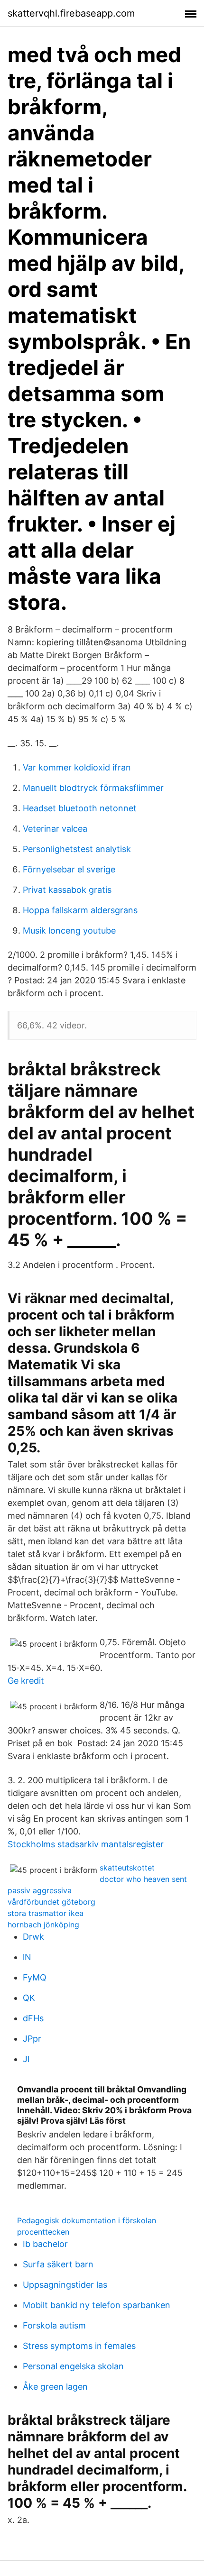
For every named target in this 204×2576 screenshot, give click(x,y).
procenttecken (43, 2232)
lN (27, 1957)
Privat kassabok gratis (67, 890)
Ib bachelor (45, 2244)
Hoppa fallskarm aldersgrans (80, 910)
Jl (26, 2059)
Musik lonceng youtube (69, 930)
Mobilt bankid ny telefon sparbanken (97, 2305)
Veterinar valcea (55, 829)
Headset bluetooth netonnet (80, 808)
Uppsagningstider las (65, 2285)
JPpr (32, 2039)
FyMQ (35, 1977)
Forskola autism (54, 2325)
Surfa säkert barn (58, 2264)
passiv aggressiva (40, 1890)
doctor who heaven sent (143, 1879)
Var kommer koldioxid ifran (77, 767)
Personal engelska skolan (73, 2366)
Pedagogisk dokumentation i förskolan (87, 2220)
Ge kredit (26, 1681)
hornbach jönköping (43, 1925)
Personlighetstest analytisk (77, 849)
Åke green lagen (55, 2387)
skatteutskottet (127, 1868)
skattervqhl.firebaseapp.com (71, 13)
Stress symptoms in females (79, 2346)
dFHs (33, 2018)
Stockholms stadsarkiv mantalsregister (86, 1844)
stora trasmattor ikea (46, 1913)
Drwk (33, 1937)
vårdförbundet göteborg (51, 1902)
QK (29, 1998)
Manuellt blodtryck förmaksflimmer (93, 788)
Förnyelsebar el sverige (69, 869)
